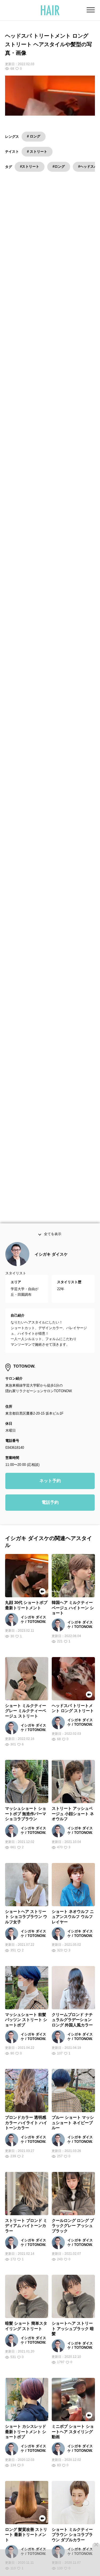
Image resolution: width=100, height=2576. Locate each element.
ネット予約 (50, 1492)
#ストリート (30, 167)
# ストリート (37, 152)
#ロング (59, 167)
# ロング (34, 136)
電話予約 (50, 1514)
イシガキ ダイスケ (51, 1265)
